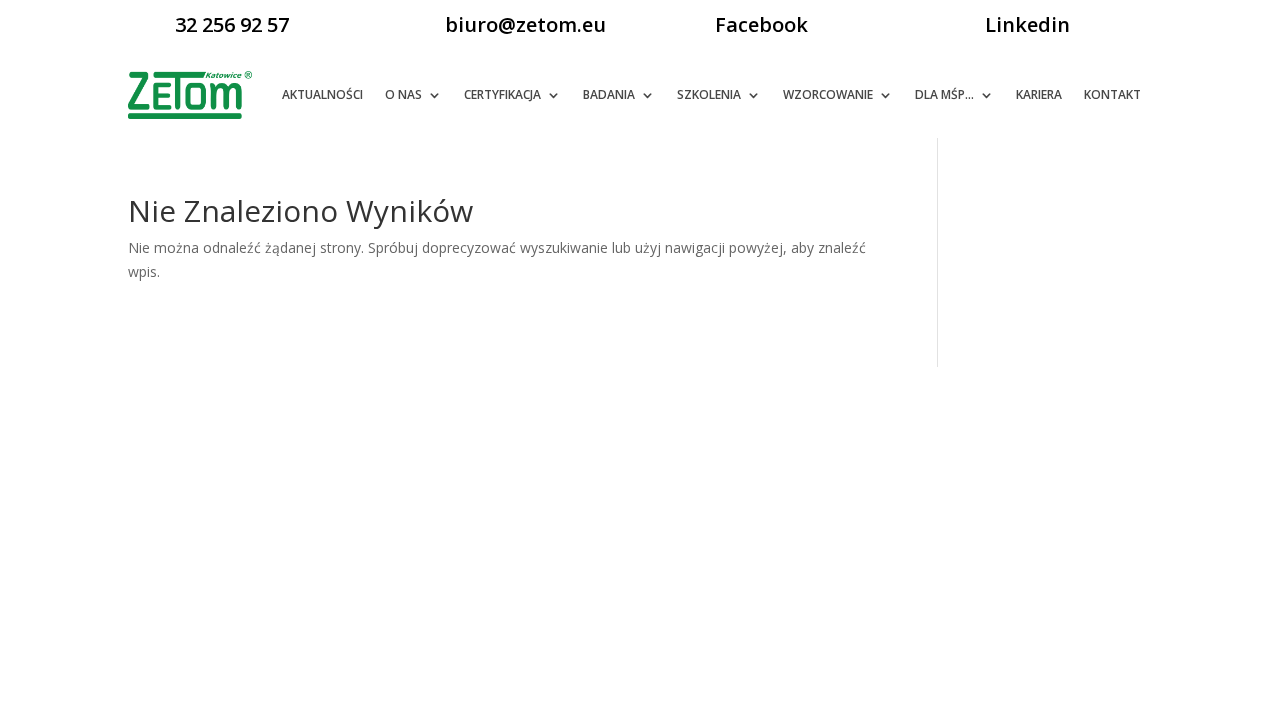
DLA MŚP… (944, 94)
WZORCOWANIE (828, 94)
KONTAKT (1112, 94)
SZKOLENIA (709, 94)
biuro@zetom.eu (525, 24)
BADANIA (609, 94)
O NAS (403, 94)
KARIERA (1039, 94)
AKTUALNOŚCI (322, 94)
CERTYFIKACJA (502, 94)
